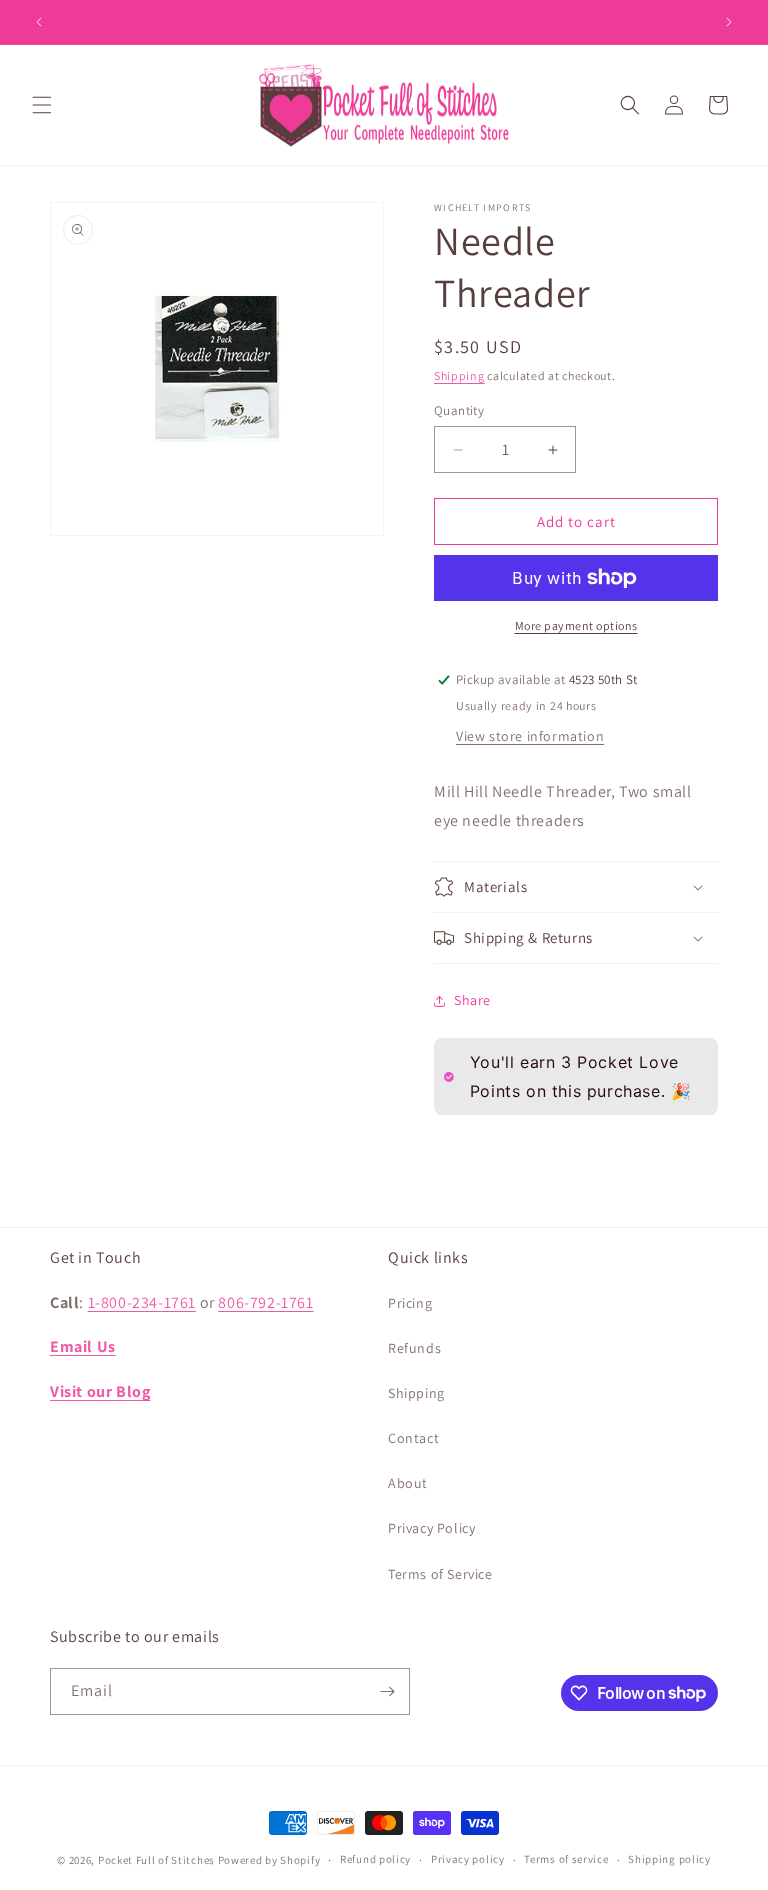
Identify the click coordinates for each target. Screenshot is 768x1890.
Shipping (459, 375)
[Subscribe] (387, 1691)
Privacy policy (468, 1859)
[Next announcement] (729, 22)
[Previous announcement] (39, 22)
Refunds (414, 1348)
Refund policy (375, 1859)
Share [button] (472, 1000)
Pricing (410, 1303)
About (408, 1483)
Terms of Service (440, 1574)
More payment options (576, 625)
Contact (413, 1438)
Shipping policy (669, 1859)
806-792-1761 (265, 1302)
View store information (530, 736)
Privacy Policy (431, 1528)
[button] (42, 105)
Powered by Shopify (269, 1860)
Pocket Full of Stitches (156, 1860)
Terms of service (566, 1859)
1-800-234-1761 (142, 1302)
